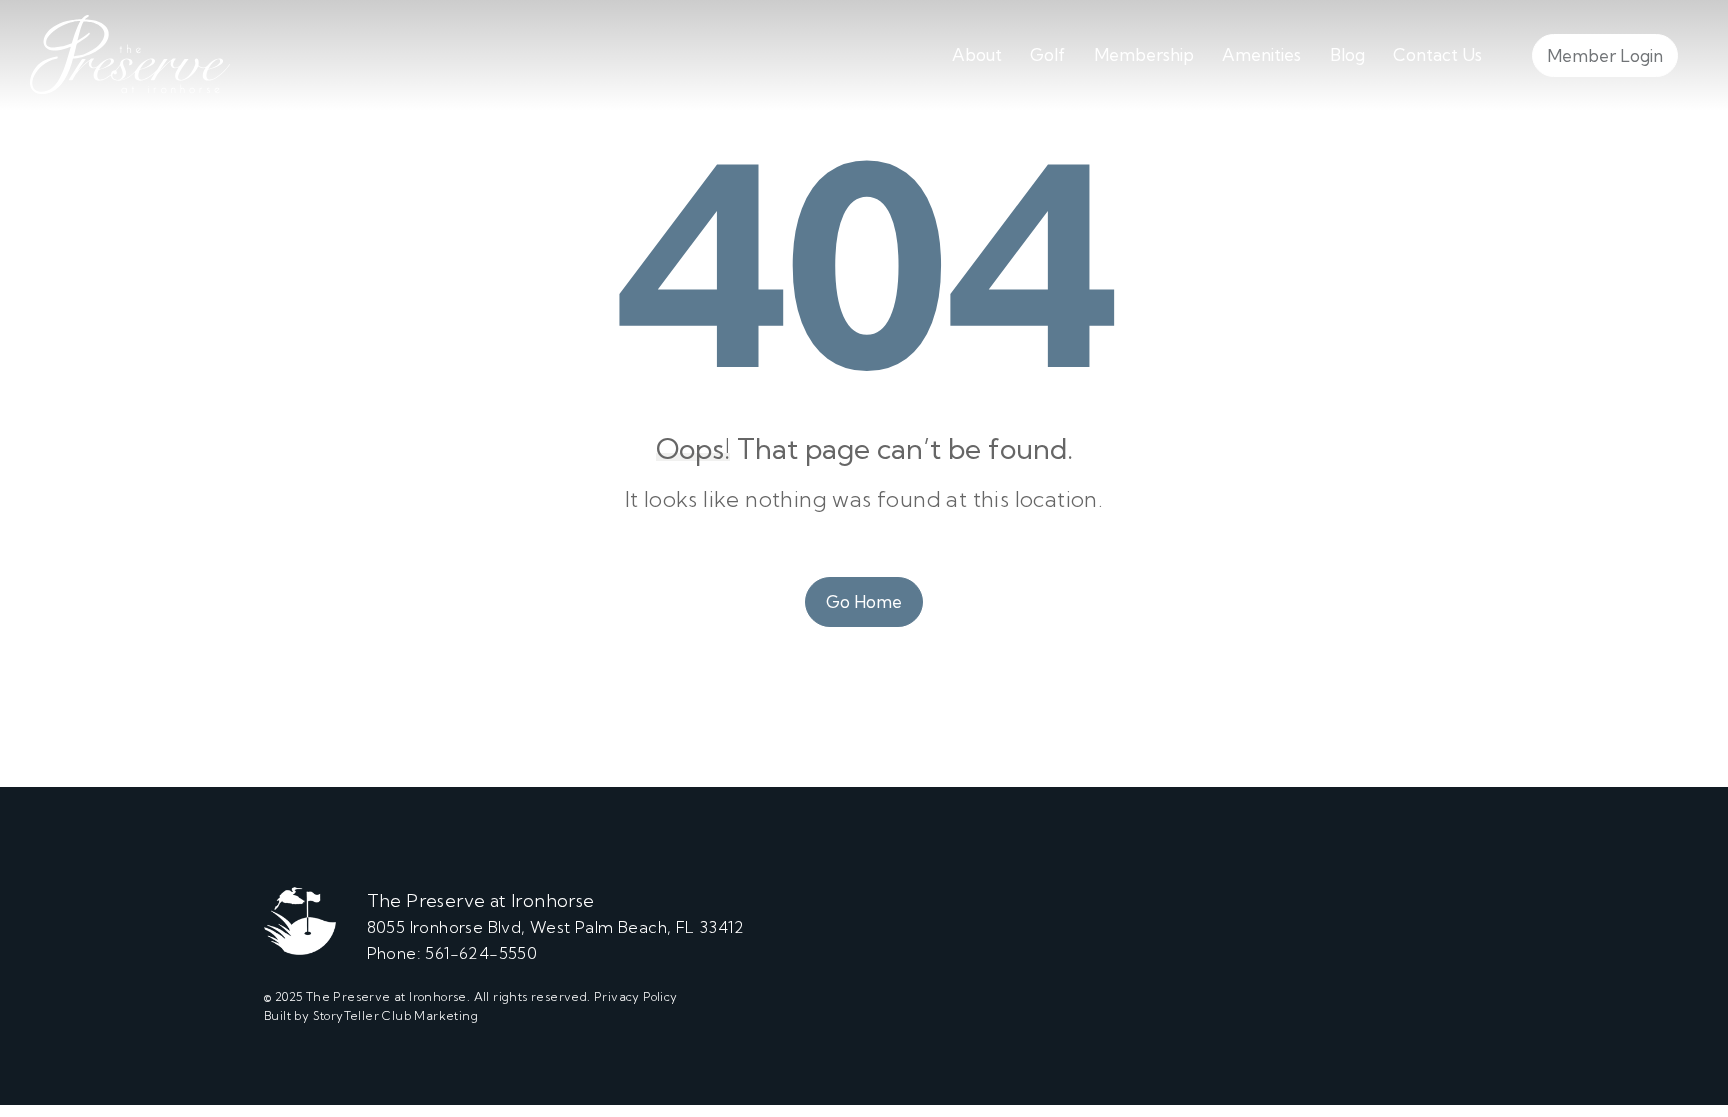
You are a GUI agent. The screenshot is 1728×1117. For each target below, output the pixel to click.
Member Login (1605, 55)
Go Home (864, 601)
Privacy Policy (636, 996)
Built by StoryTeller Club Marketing (371, 1015)
